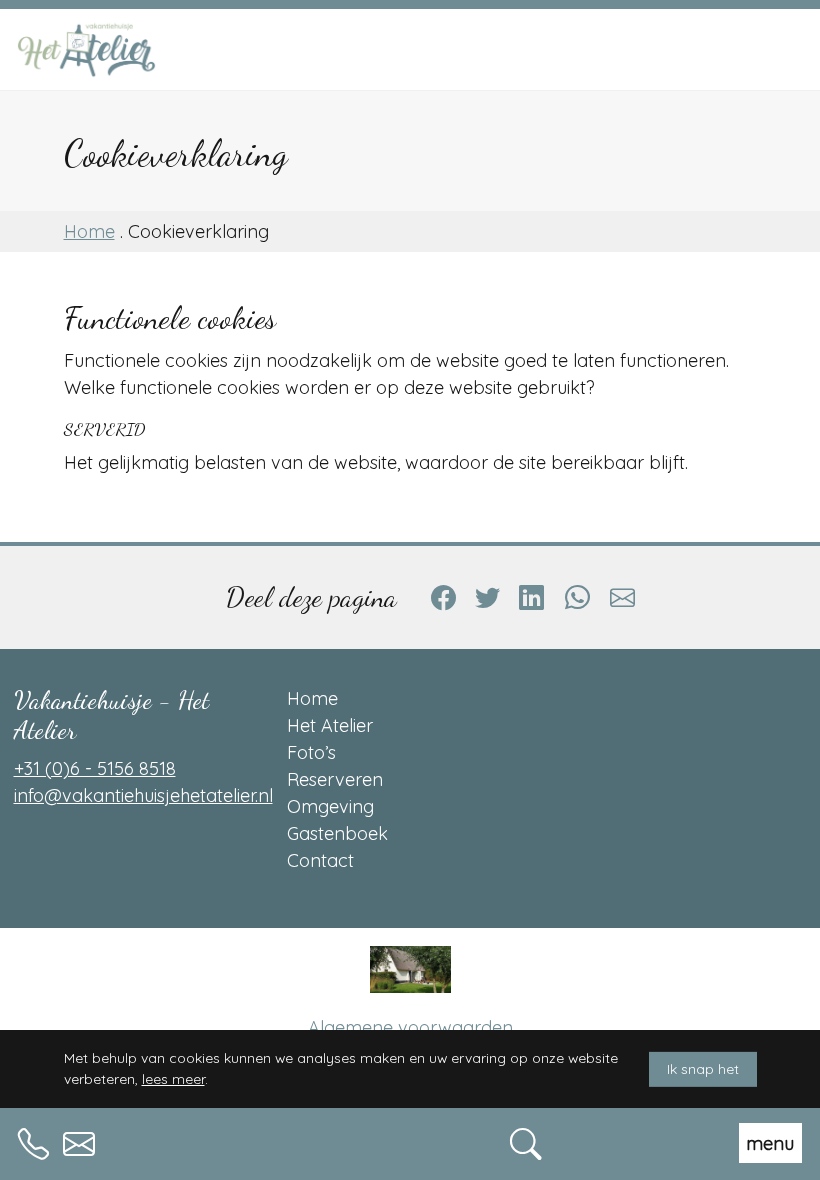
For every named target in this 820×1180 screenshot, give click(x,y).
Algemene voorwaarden (410, 1027)
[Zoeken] (526, 1140)
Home (89, 231)
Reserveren (335, 779)
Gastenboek (337, 833)
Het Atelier (330, 725)
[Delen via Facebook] (443, 597)
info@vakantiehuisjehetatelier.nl (143, 795)
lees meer (173, 1078)
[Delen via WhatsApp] (577, 597)
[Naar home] (122, 49)
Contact (320, 860)
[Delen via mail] (623, 597)
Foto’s (311, 752)
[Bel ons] (33, 1140)
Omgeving (330, 806)
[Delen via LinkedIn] (532, 597)
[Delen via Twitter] (487, 597)
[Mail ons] (79, 1140)
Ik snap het (703, 1068)
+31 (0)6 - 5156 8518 (95, 768)
